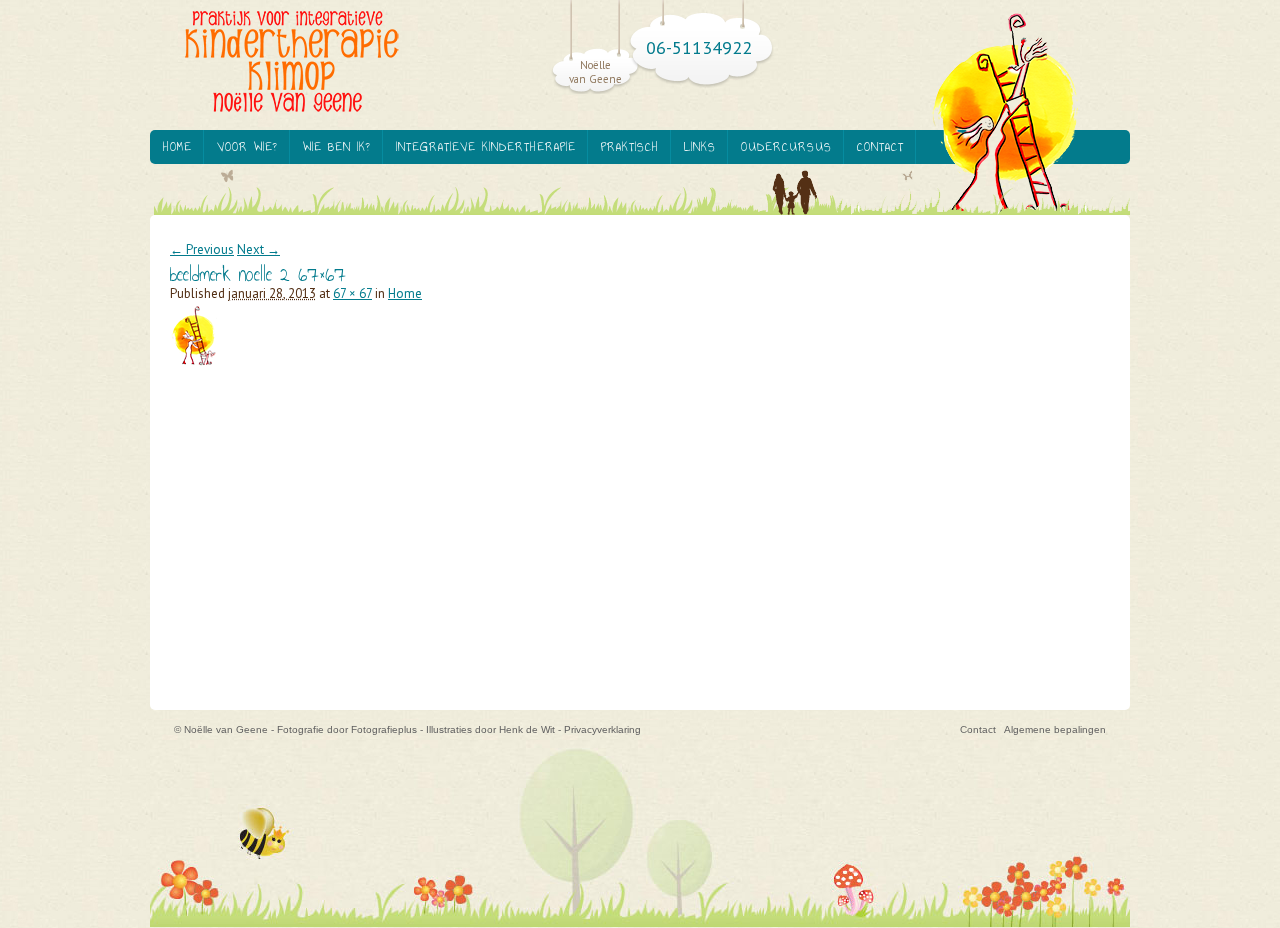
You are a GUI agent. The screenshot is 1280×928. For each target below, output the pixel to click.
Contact (880, 147)
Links (700, 147)
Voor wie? (247, 147)
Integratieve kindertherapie (486, 147)
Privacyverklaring (602, 729)
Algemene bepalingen (1055, 729)
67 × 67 (352, 293)
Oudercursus (786, 147)
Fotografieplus (384, 729)
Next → (258, 249)
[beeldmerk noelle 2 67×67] (203, 366)
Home (177, 147)
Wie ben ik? (337, 147)
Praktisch (630, 147)
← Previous (202, 249)
